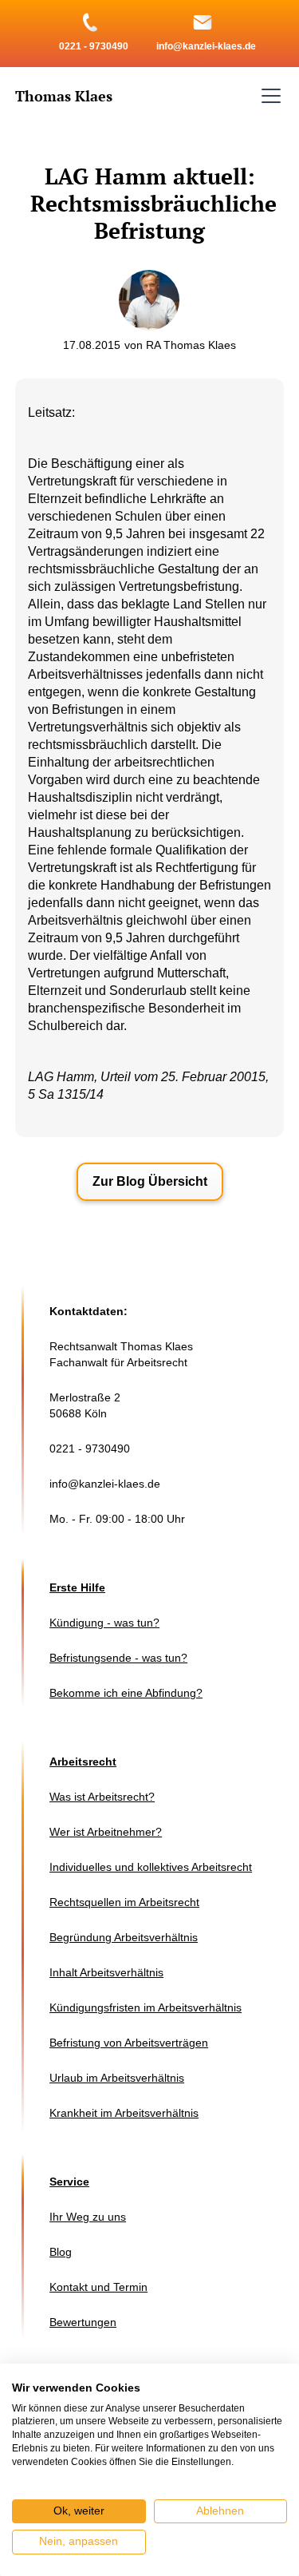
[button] (268, 96)
